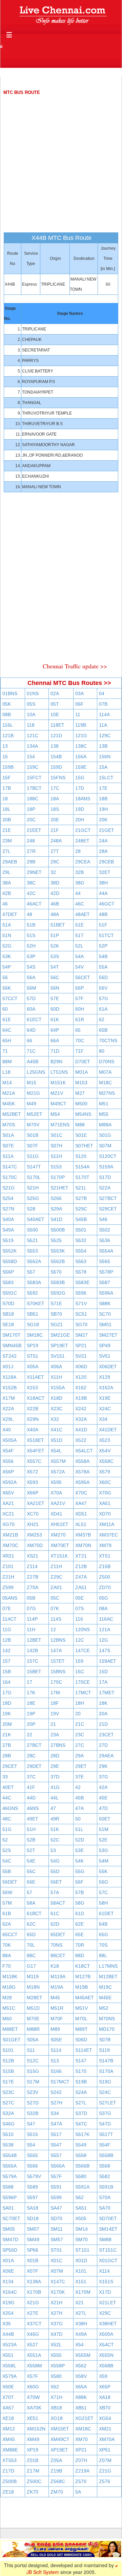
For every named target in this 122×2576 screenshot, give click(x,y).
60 (5, 1009)
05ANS (10, 1598)
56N (55, 988)
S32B (33, 2113)
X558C (106, 1461)
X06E (8, 2271)
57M (7, 1903)
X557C (34, 1461)
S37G (105, 2113)
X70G (105, 1493)
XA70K (34, 2408)
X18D (56, 1398)
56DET (10, 1882)
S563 (81, 1261)
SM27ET (108, 1335)
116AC (106, 1619)
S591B (106, 2187)
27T (55, 851)
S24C (105, 2092)
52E (103, 1840)
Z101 (8, 1566)
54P (7, 967)
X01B (33, 2260)
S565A (9, 2166)
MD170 (107, 2029)
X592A (9, 1482)
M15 (32, 1083)
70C (80, 1041)
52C (55, 1840)
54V (79, 967)
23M (7, 841)
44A (103, 893)
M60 (7, 2019)
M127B (83, 1977)
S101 (8, 2050)
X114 (104, 2271)
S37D (81, 2113)
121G (81, 736)
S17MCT (60, 2082)
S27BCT (108, 1198)
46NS (33, 1808)
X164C (10, 2292)
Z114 (32, 1566)
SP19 (33, 1346)
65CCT (10, 1934)
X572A (58, 1472)
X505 (81, 2218)
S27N (8, 1209)
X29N (33, 1419)
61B (7, 1913)
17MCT (83, 1693)
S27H (56, 2103)
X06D (81, 1367)
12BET (34, 1640)
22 (29, 1735)
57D (31, 998)
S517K (82, 2134)
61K (55, 1019)
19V (55, 1714)
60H (80, 1009)
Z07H (81, 2460)
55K (103, 1871)
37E (79, 1777)
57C (103, 1892)
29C (55, 862)
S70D (8, 1303)
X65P (105, 2387)
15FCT (34, 778)
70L (31, 1945)
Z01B (33, 2460)
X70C (81, 1493)
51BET (58, 925)
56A (31, 977)
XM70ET (60, 1545)
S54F (105, 2145)
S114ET (84, 2050)
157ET (58, 1661)
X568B (106, 2366)
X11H (56, 1377)
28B (7, 1756)
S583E (82, 1282)
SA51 (81, 2208)
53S (55, 956)
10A (31, 714)
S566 (32, 2166)
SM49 (33, 2239)
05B (31, 1598)
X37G (57, 2324)
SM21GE (60, 1335)
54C (7, 1861)
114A (104, 714)
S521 (32, 1240)
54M (104, 1861)
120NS (83, 1629)
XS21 (33, 1556)
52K (55, 946)
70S (103, 1945)
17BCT (34, 788)
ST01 (56, 2250)
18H (80, 1703)
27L (6, 851)
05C (55, 1598)
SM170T (12, 1335)
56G (104, 1882)
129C (105, 736)
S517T (106, 2134)
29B (31, 862)
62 (102, 1019)
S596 (81, 1293)
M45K (9, 1104)
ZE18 (8, 2492)
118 (31, 725)
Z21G (105, 2471)
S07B (105, 2040)
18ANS (83, 799)
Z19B (56, 2471)
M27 (80, 1093)
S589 (32, 2187)
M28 (7, 1998)
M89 (55, 2029)
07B (103, 704)
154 (31, 757)
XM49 (33, 2439)
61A (103, 1009)
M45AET (85, 1998)
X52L (56, 2345)
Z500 (105, 1577)
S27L (81, 2103)
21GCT (83, 830)
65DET (58, 1934)
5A (78, 2492)
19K (7, 1714)
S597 (32, 2197)
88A (7, 1955)
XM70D (35, 1545)
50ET (105, 1819)
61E (7, 1019)
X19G (8, 2303)
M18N (33, 1987)
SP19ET (59, 1346)
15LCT (106, 778)
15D (103, 1672)
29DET (34, 1766)
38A (7, 883)
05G (104, 1598)
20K (103, 820)
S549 (81, 2145)
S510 (8, 2134)
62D (55, 1924)
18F (55, 1703)
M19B (82, 1987)
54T (55, 967)
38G (80, 883)
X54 (79, 2345)
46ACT (34, 904)
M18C (105, 1083)
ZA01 (56, 1587)
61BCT (34, 1913)
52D (80, 1840)
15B (7, 1672)
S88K (105, 1303)
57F (79, 998)
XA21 (8, 1503)
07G (31, 1608)
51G (7, 1829)
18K (103, 1703)
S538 (8, 2145)
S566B (82, 2166)
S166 (56, 2071)
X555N (106, 2355)
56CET (83, 977)
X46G (33, 2334)
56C (55, 977)
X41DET (108, 1430)
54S (31, 967)
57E (55, 998)
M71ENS (60, 1125)
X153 (32, 1388)
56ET (56, 1882)
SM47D (10, 2239)
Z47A (81, 1577)
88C (31, 1955)
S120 (81, 1156)
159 (79, 1661)
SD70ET (108, 2218)
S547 (56, 2145)
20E (55, 820)
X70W (33, 2397)
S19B (81, 2082)
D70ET (83, 1062)
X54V (105, 1451)
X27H (56, 2313)
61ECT (34, 1019)
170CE (83, 1682)
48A (55, 914)
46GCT (107, 904)
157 (6, 1661)
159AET (108, 1661)
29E (55, 1766)
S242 (56, 2092)
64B (103, 1924)
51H (31, 1829)
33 (5, 1777)
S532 (81, 1240)
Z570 (81, 2481)
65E (79, 1934)
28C (31, 1756)
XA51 (105, 1503)
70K (7, 1945)
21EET (34, 830)
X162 (81, 1388)
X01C (56, 2260)
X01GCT (108, 2260)
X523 (105, 1440)
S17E (8, 2082)
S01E (81, 1135)
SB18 (8, 1314)
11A (103, 725)
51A (7, 925)
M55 (104, 1114)
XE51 (33, 2418)
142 (6, 1650)
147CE (83, 1650)
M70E (33, 2019)
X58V (81, 2376)
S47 (31, 2124)
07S (79, 1608)
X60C (105, 1482)
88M (7, 1062)
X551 (8, 2355)
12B (7, 1640)
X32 (55, 1419)
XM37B (83, 1535)
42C (31, 893)
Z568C (58, 2481)
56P (79, 988)
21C (80, 1724)
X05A (33, 1367)
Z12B (81, 1566)
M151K (58, 1083)
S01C (56, 1135)
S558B (106, 2155)
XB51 (81, 2408)
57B (79, 1892)
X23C (56, 1409)
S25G (33, 1198)
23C (80, 1735)
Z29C (56, 1577)
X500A (106, 2334)
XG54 (105, 2418)
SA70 (105, 2208)
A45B (33, 1062)
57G (104, 998)
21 (53, 1724)
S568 (105, 2166)
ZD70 (105, 1587)
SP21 (81, 1346)
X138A (34, 2282)
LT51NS (59, 1072)
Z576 (105, 2481)
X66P (33, 1493)
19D (80, 809)
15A (103, 767)
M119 (33, 1977)
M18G (9, 1987)
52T (31, 1850)
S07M (105, 1146)
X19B (81, 1398)
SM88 (105, 2239)
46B (55, 904)
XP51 (105, 2450)
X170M (83, 2292)
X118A (9, 1377)
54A (79, 956)
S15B (8, 2071)
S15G (33, 2071)
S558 (81, 2155)
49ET (33, 1819)
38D (55, 883)
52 (5, 1840)
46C (80, 904)
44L (55, 1798)
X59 (103, 2376)
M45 (55, 1998)
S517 (56, 2134)
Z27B (33, 1577)
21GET (107, 830)
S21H (33, 1188)
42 (78, 1787)
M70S (9, 1125)
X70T (8, 2397)
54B (103, 956)
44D (31, 1798)
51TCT (106, 935)
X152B (9, 1388)
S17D (105, 1177)
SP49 (105, 1346)
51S (31, 935)
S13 (55, 2061)
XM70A (107, 2439)
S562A (34, 1261)
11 (78, 714)
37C (31, 1777)
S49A (8, 1230)
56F (79, 1882)
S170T (82, 1177)
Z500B (9, 2481)
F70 (7, 1966)
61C (55, 1913)
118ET (57, 725)
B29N (56, 1062)
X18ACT (36, 1398)
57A (55, 1892)
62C (31, 1924)
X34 (103, 1419)
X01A (8, 2260)
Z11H (56, 1566)
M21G (33, 1093)
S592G (58, 1293)
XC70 (33, 1514)
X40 (7, 1430)
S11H (56, 1156)
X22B (33, 1409)
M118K (10, 1977)
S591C (10, 1293)
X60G (33, 2387)
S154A (82, 1167)
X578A (82, 1472)
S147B (106, 2061)
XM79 (105, 1545)
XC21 (8, 1514)
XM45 (9, 2439)
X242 (81, 1409)
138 (55, 746)
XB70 (105, 2408)
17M (55, 1693)
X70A (56, 1493)
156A (81, 757)
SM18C (35, 1335)
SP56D (10, 2250)
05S (31, 704)
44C (7, 1798)
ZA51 (81, 1587)
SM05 (9, 2229)
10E (55, 714)
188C (33, 799)
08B (7, 714)
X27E (33, 2313)
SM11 (57, 2229)
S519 (8, 1240)
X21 (79, 2303)
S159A (106, 1167)
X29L (8, 1419)
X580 (56, 2376)
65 (78, 1030)
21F (55, 830)
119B (81, 725)
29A (79, 1756)
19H (103, 809)
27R (31, 851)
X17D (105, 2292)
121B (8, 736)
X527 (32, 2345)
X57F (33, 2376)
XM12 (9, 2429)
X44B (8, 2334)
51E (79, 925)
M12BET (108, 1977)
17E (103, 788)
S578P (106, 1272)
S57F (56, 2176)
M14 (7, 1083)
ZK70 (33, 2492)
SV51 (105, 1356)
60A (31, 1009)
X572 (32, 1472)
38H (103, 883)
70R (80, 1945)
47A (79, 1808)
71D (55, 1051)
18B (103, 799)
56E (31, 1882)
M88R (33, 2029)
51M (104, 1829)
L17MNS (108, 1966)
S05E (56, 2040)
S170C (10, 1177)
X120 (81, 1377)
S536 (105, 1240)
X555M (83, 2355)
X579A (9, 2376)
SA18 (33, 2208)
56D (103, 977)
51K (55, 1829)
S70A (105, 2197)
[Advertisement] (61, 158)
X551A (34, 2355)
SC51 (81, 1314)
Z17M (33, 2471)
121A (105, 1629)
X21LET (108, 2303)
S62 (79, 2197)
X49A (81, 2334)
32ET (105, 872)
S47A (56, 2124)
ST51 (33, 1356)
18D (7, 1703)
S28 (31, 1209)
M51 (104, 1104)
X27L (81, 2313)
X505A (9, 1440)
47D (103, 1808)
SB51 (33, 1314)
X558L (9, 2366)
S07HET (84, 1146)
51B (31, 925)
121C (33, 736)
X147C (58, 2282)
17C (55, 788)
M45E (105, 1998)
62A (7, 1924)
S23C (8, 2092)
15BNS (58, 1672)
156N (105, 757)
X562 (81, 2366)
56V (103, 988)
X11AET (35, 1377)
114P (32, 1619)
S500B (58, 1230)
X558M (34, 2366)
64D (31, 1030)
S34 (55, 2113)
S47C (81, 2124)
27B (7, 1745)
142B (32, 1650)
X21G (33, 2303)
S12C (33, 2061)
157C (33, 1661)
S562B (58, 1261)
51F (103, 925)
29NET (34, 872)
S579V (34, 2176)
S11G (33, 1156)
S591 (56, 2187)
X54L (56, 1451)
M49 (32, 1104)
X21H (56, 2303)
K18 (55, 1966)
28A (103, 851)
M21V (57, 1093)
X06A (56, 1367)
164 (6, 1682)
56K (7, 988)
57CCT (10, 998)
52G (7, 946)
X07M (57, 2271)
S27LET (108, 2103)
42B (7, 893)
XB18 (56, 2408)
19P (31, 1714)
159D (56, 767)
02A (55, 693)
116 (79, 1619)
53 (53, 1850)
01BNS (10, 693)
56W (7, 1892)
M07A (105, 1072)
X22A (8, 1409)
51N (7, 935)
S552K (9, 1251)
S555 (32, 2155)
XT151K (59, 1556)
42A (103, 1787)
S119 (104, 2050)
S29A (56, 1209)
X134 (8, 2282)
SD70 (56, 2218)
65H (7, 1041)
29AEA (106, 1756)
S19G (105, 2082)
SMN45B (12, 1346)
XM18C (83, 2429)
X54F (8, 1451)
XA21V (58, 1503)
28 (78, 851)
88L (103, 1955)
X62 (55, 2387)
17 (29, 1682)
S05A (33, 2040)
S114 (56, 2050)
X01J (8, 1367)
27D (103, 1745)
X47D (56, 2334)
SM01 (105, 1324)
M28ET (35, 1998)
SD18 (33, 2218)
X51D (56, 1440)
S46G (8, 2124)
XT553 (9, 2460)
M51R (57, 2008)
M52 (104, 2008)
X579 (105, 1472)
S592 (32, 1293)
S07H (56, 1146)
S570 (56, 1272)
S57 (31, 1272)
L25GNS (36, 1072)
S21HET (59, 1188)
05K (7, 704)
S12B (8, 2061)
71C (31, 1051)
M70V (33, 1125)
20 (78, 1714)
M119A (58, 1977)
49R (55, 1819)
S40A (8, 1219)
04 (102, 693)
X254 (8, 2313)
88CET (58, 1955)
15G (80, 778)
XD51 (81, 1514)
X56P (8, 1472)
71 (5, 1051)
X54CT (106, 2345)
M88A (105, 1125)
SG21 (57, 1324)
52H (31, 946)
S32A (8, 2113)
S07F (33, 1146)
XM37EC (108, 1535)
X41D (81, 1430)
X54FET (36, 1451)
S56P (8, 1272)
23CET (106, 1735)
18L (6, 809)
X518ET (35, 1440)
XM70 (82, 2439)
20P (31, 1724)
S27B (81, 1198)
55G (80, 1871)
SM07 (33, 2229)
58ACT (58, 1903)
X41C (56, 1430)
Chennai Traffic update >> (75, 666)
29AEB (10, 862)
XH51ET (59, 1524)
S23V (33, 2092)
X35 (7, 2324)
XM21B (10, 1535)
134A (32, 746)
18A (55, 799)
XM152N (36, 2429)
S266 (56, 1198)
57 (29, 1892)
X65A (81, 2387)
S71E (56, 1303)
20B (7, 820)
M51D (33, 2008)
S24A (81, 2092)
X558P (58, 2366)
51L (79, 1829)
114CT (9, 1619)
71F (79, 1051)
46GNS (10, 1808)
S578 (81, 1272)
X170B (34, 2292)
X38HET (108, 2324)
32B (79, 872)
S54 (31, 2145)
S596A (106, 1293)
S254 (8, 1198)
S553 (32, 1251)
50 (78, 1819)
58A (31, 1903)
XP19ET (59, 2450)
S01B (33, 1135)
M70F (57, 2019)
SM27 (82, 1335)
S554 (81, 1251)
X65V (8, 1493)
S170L (34, 1177)
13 (5, 746)
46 (5, 904)
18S (55, 809)
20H (80, 820)
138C (81, 746)
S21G (8, 1188)
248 (31, 841)
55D (55, 1871)
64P (55, 1030)
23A (55, 1735)
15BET (34, 1672)
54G (55, 1861)
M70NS (107, 2019)
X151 (81, 2282)
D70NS (107, 1062)
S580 (81, 2176)
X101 (81, 2271)
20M (7, 1724)
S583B (58, 1282)
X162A (106, 1388)
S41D (56, 1219)
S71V (81, 1303)
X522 (81, 1440)
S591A (82, 2187)
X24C (105, 1409)
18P (31, 809)
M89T (82, 2029)
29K (103, 1766)
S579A (9, 2176)
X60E (8, 2387)
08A (103, 1608)
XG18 (57, 2418)
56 (5, 977)
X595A (82, 1482)
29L (6, 872)
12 (53, 1629)
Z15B (105, 1566)
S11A (8, 1156)
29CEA (83, 862)
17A (103, 1682)
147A (56, 1650)
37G (104, 1777)
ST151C (108, 2250)
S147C (10, 1167)
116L (8, 725)
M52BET (12, 1114)
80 (102, 1051)
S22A (105, 1188)
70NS (56, 1945)
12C (80, 1640)
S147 (81, 2061)
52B (31, 1840)
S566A (58, 2166)
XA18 (105, 2397)
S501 (81, 1230)
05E (79, 1598)
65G (104, 1934)
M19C (105, 1987)
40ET (8, 1787)
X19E (105, 1398)
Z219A (82, 2471)
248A (56, 841)
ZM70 (57, 2492)
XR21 (8, 1556)
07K (55, 1608)
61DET (106, 1913)
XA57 (8, 2408)
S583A (34, 1282)
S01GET (12, 2040)
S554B (9, 2155)
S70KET (36, 1303)
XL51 (81, 1524)
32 (53, 872)
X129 (105, 1377)
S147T (34, 1167)
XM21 (105, 2429)
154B (56, 757)
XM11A (107, 1524)
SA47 (56, 2208)
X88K (81, 2397)
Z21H (8, 1577)
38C (31, 883)
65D (31, 1934)
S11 (31, 2050)
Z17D (8, 2471)
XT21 (81, 1556)
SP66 (33, 2250)
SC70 (105, 1314)
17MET (107, 1693)
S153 (56, 1167)
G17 (31, 1966)
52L (79, 946)
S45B (81, 1219)
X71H (56, 2397)
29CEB (106, 862)
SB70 (56, 1314)
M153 (81, 1083)
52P (103, 946)
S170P (58, 1177)
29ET (81, 1766)
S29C (81, 1209)
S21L (81, 1188)
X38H (81, 2324)
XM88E (10, 2450)
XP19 (33, 2450)
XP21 (81, 2450)
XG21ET (84, 2418)
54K (79, 1861)
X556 (8, 1461)
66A (55, 1041)
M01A (82, 1072)
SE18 (8, 1324)
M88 (80, 1125)
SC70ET (11, 2218)
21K (7, 1735)
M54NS (83, 1114)
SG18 (33, 1324)
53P (31, 956)
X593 (32, 1482)
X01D (81, 2260)
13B (103, 746)
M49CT (58, 1104)
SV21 (81, 1356)
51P (55, 935)
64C (7, 1030)
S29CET (108, 1209)
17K (31, 1693)
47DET (10, 914)
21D (103, 1724)
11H (31, 1629)
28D (55, 1756)
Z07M (105, 2460)
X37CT (34, 2324)
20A (103, 1714)
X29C (105, 2313)
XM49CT (60, 2439)
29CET (10, 1766)
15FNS (58, 778)
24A (103, 841)
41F (31, 1787)
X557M (58, 1461)
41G (55, 1787)
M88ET (10, 2029)
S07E (8, 1146)
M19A (57, 1987)
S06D (81, 2040)
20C (31, 820)
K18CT (83, 1966)
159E (81, 767)
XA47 (81, 1503)
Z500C (34, 2481)
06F (79, 704)
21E (7, 830)
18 (5, 799)
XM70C (10, 1545)
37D (55, 1777)
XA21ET (36, 1503)
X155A (58, 1388)
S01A (8, 1135)
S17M (33, 2082)
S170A (106, 2071)
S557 (56, 2155)
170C (56, 1682)
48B (103, 914)
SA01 (8, 2208)
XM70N (83, 1545)
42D (55, 893)
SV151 (58, 1356)
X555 (56, 2355)
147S (105, 1650)
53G (104, 1850)
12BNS (58, 1640)
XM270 (58, 1535)
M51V (82, 2008)
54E (31, 1861)
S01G (105, 1135)
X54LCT (84, 1451)
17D (80, 788)
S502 (105, 1230)
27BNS (58, 1745)
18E (31, 1703)
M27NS (107, 1093)
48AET (83, 914)
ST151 (82, 2250)
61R (80, 1019)
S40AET (36, 1219)
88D (80, 1955)
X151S (106, 2282)
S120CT (108, 1156)
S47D (105, 2124)
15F (7, 778)
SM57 (57, 2239)
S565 (105, 1261)
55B (7, 1871)
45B (79, 1798)
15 (5, 757)
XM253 (34, 1535)
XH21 (33, 1524)
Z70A (33, 1587)
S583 (8, 1282)
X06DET (108, 1367)
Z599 (8, 1587)
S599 (56, 2197)
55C (31, 1871)
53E (79, 1850)
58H (103, 1903)
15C (80, 1672)
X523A (9, 2345)
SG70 (81, 1324)
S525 (56, 1240)
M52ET (35, 1114)
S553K (58, 1251)
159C (33, 767)
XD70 (105, 1514)
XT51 (105, 1556)
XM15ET (60, 2429)
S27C (8, 2103)
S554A (106, 1251)
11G (7, 1629)
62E (79, 1924)
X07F (33, 2271)
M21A (9, 1093)
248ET (82, 841)
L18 (6, 1072)
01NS (33, 693)
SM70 (82, 2239)
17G (7, 1693)
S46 (103, 1219)
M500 (81, 1104)
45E (103, 1798)
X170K (58, 2292)
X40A (33, 1430)
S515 (32, 2134)
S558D (10, 1261)
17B (7, 788)
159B (8, 767)
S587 (105, 1282)
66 (29, 1041)
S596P (9, 2197)
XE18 (8, 2418)
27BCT (34, 1745)
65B (103, 1030)
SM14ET (108, 2229)
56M (32, 988)
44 (78, 893)
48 (29, 914)
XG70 (8, 1524)
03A (79, 693)
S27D (33, 2103)
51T (79, 935)
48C (7, 1819)
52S (7, 1850)
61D (80, 1913)
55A (103, 967)
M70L (81, 2019)
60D (55, 1009)
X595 (56, 1482)
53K (7, 956)
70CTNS (108, 1041)
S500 (32, 1230)
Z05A (56, 2460)
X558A (82, 1461)
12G (104, 1640)
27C (80, 1745)
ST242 (9, 1356)
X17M (9, 1398)
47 (53, 1808)
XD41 (56, 1514)
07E (7, 1608)
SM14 (82, 2229)
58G (80, 1903)
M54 (55, 1114)
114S (56, 1619)
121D (56, 736)
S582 (105, 2176)
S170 (81, 2071)
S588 (8, 2187)
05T (55, 704)
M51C (9, 2008)
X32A (81, 1419)
